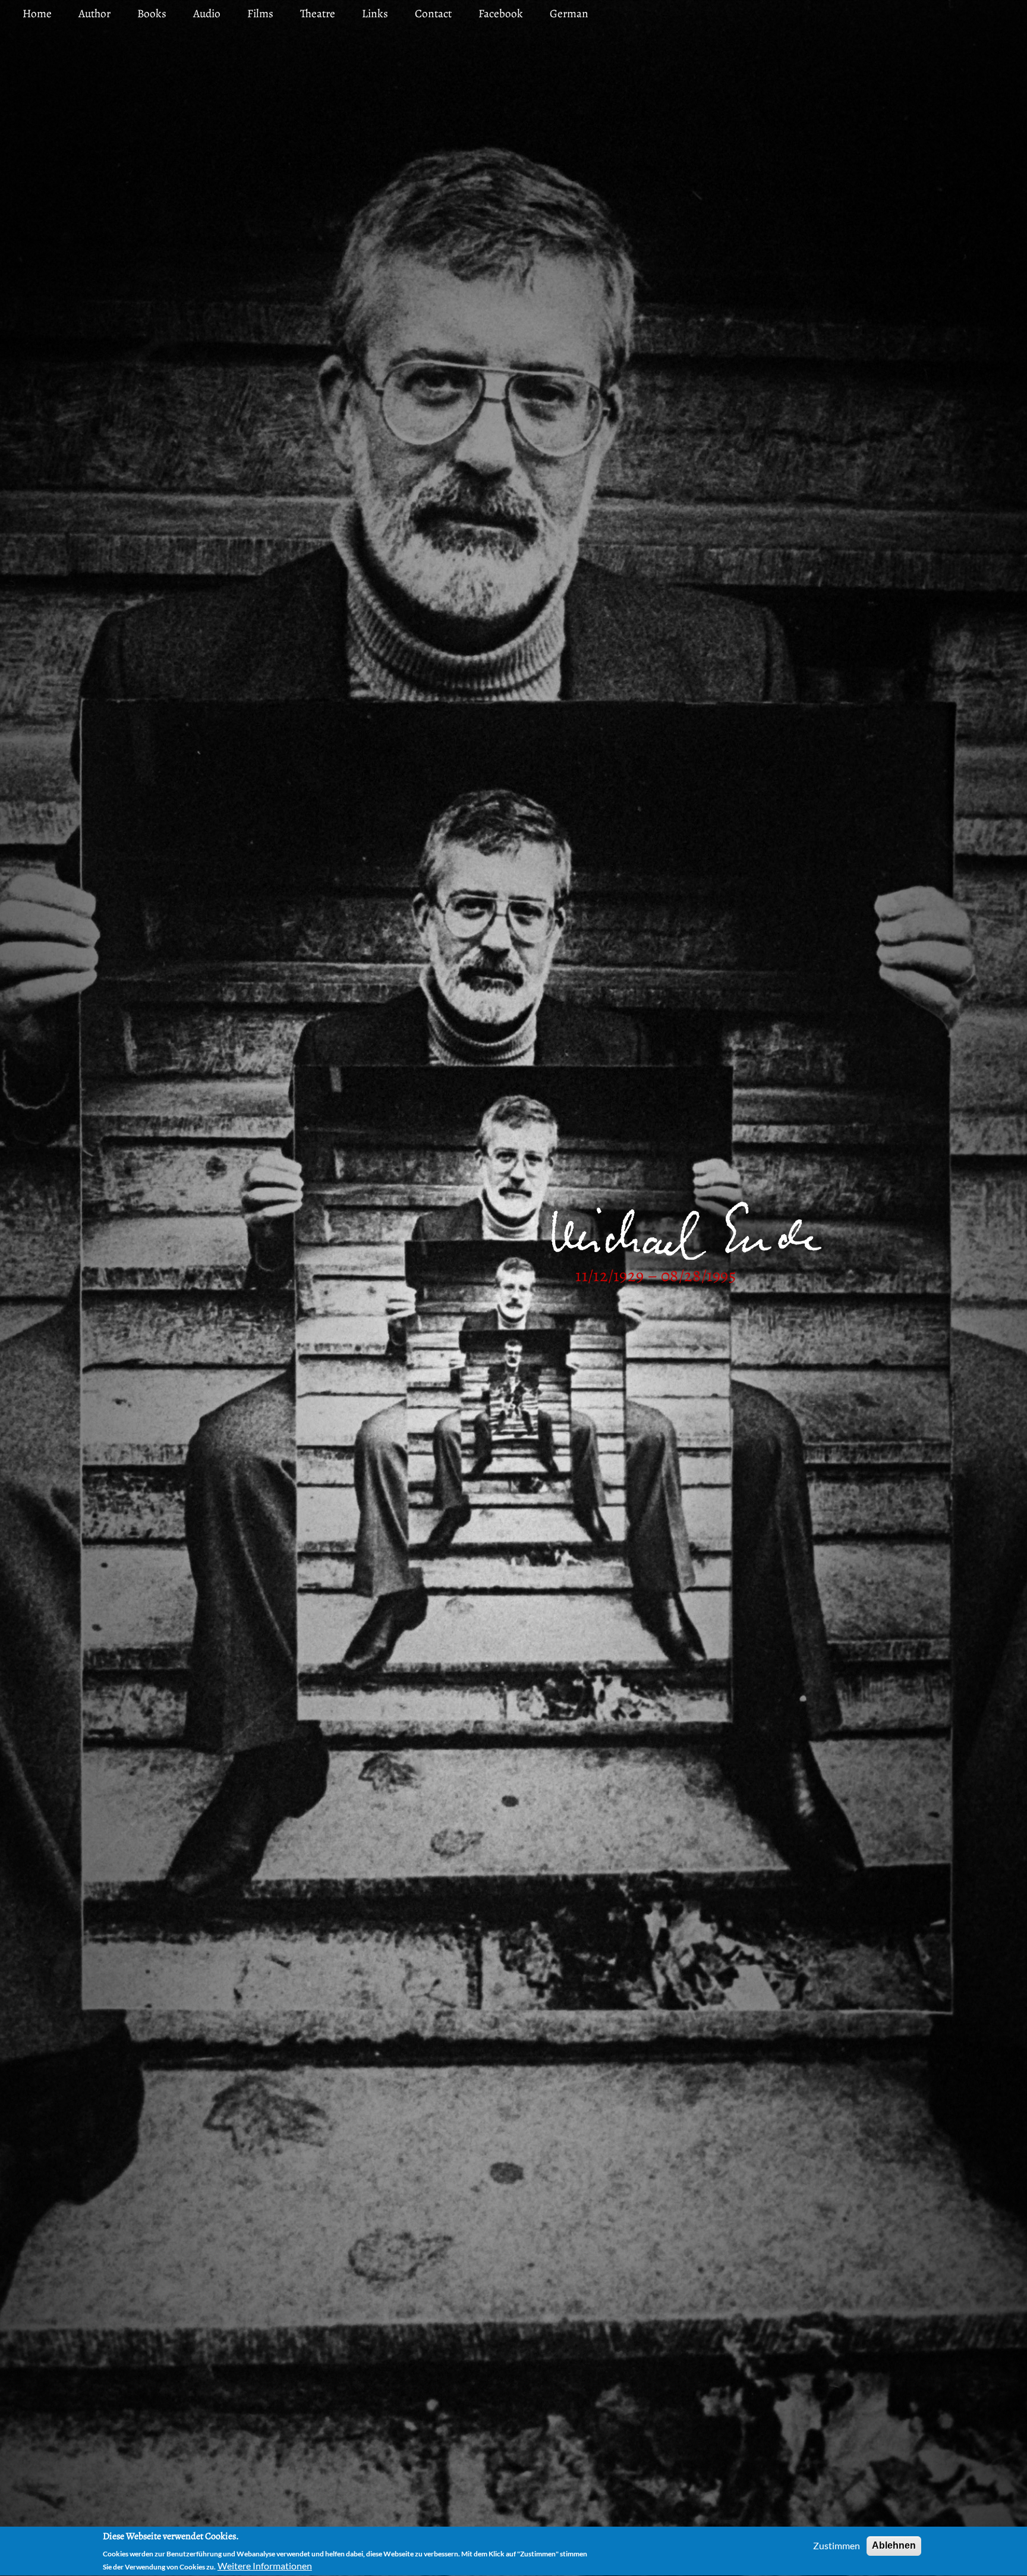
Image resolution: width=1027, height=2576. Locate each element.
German (569, 13)
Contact (433, 13)
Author (94, 13)
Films (260, 13)
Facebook (501, 13)
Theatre (318, 13)
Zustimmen (837, 2545)
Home (37, 13)
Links (375, 13)
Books (152, 13)
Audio (207, 13)
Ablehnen (894, 2545)
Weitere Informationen (265, 2566)
